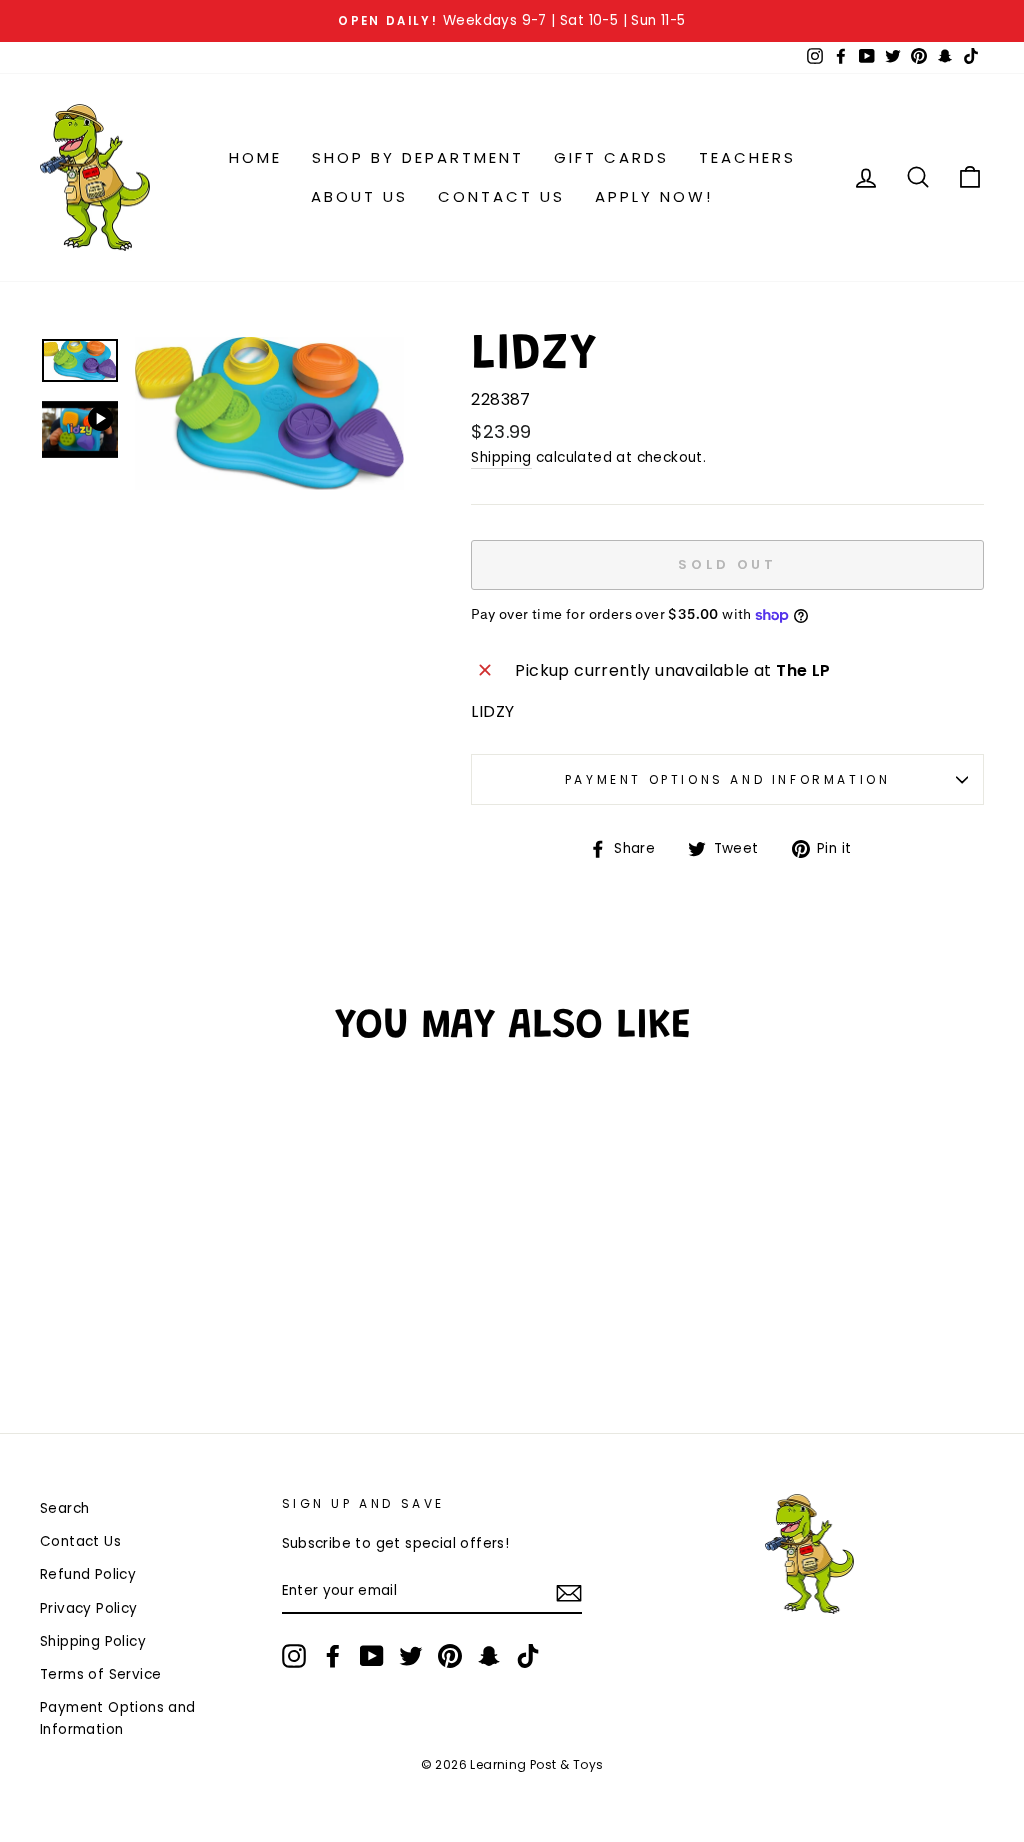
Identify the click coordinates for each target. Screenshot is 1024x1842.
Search (64, 1508)
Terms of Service (100, 1674)
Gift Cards (611, 157)
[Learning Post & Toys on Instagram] (294, 1656)
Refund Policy (88, 1574)
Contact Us (501, 196)
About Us (359, 196)
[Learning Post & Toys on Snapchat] (489, 1656)
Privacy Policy (89, 1608)
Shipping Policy (93, 1641)
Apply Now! (654, 196)
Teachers (747, 157)
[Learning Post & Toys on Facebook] (333, 1656)
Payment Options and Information (728, 779)
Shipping (501, 457)
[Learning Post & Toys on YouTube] (372, 1656)
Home (255, 157)
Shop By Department (418, 157)
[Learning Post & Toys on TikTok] (528, 1656)
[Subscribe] (569, 1592)
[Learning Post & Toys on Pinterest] (450, 1656)
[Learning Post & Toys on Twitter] (411, 1656)
